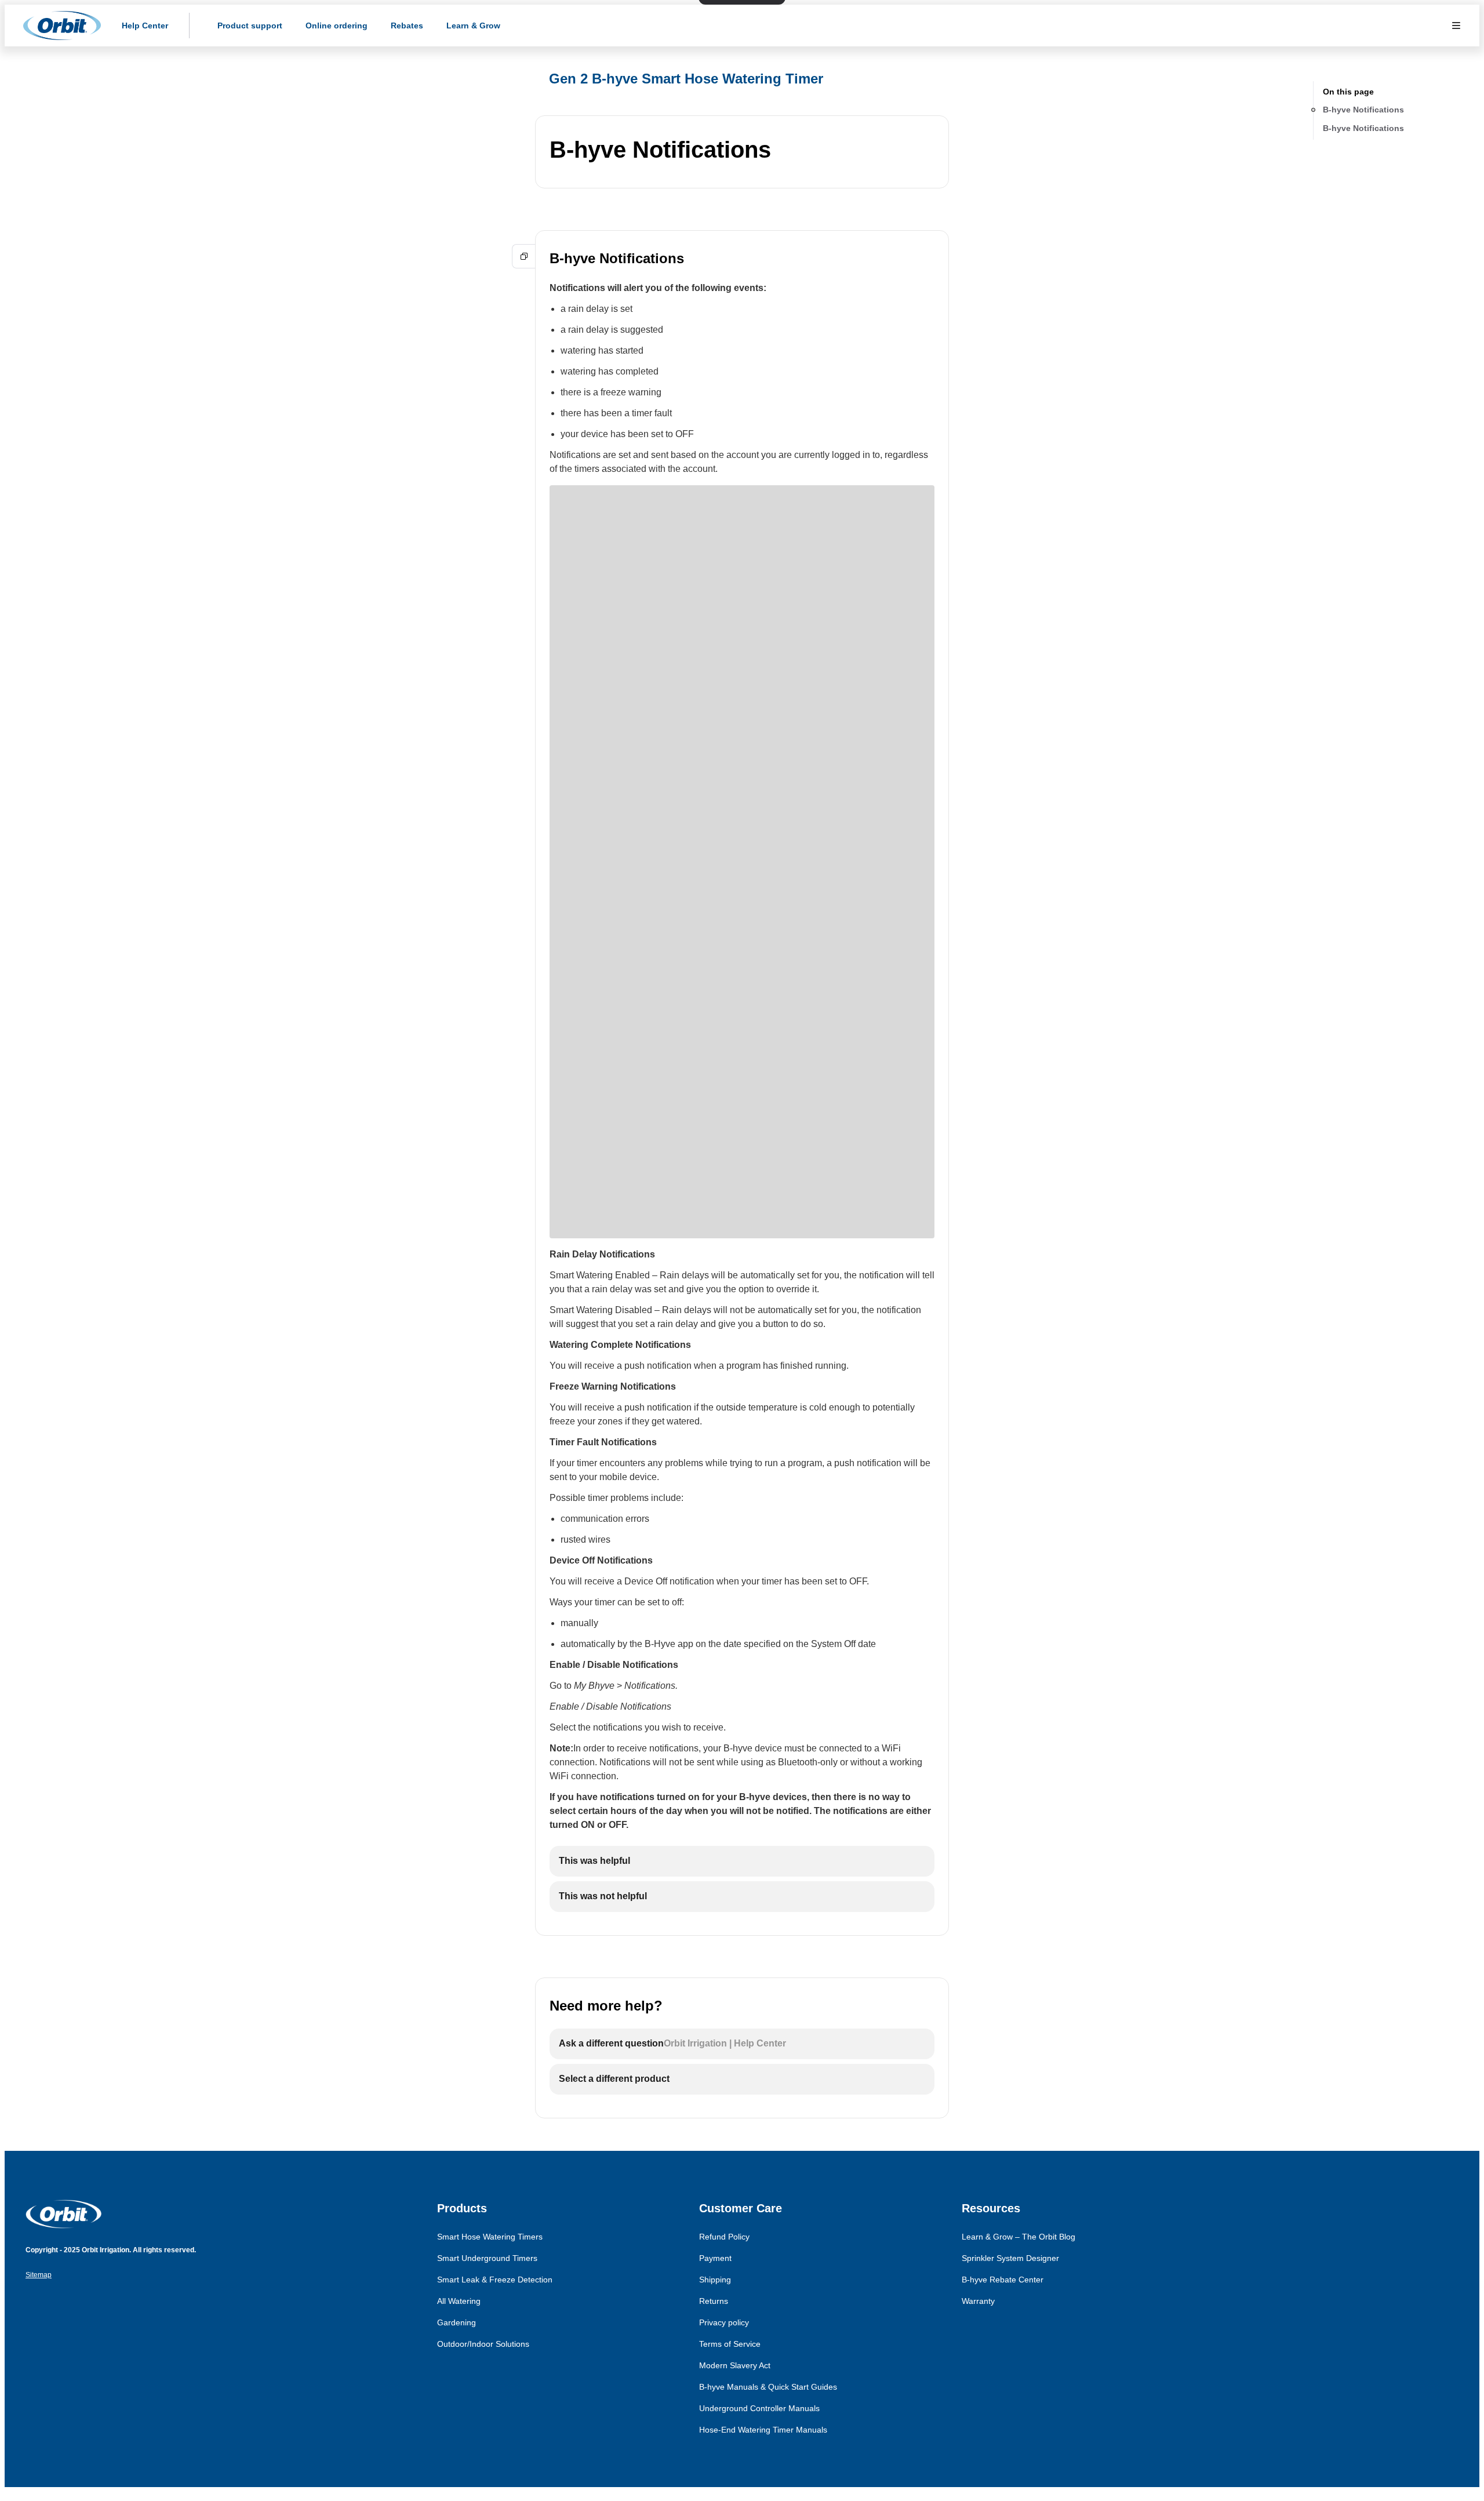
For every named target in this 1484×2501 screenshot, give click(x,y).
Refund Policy (724, 2237)
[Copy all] (524, 256)
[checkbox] (742, 1861)
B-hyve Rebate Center (1003, 2280)
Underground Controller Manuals (759, 2408)
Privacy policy (724, 2322)
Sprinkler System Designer (1010, 2258)
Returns (714, 2301)
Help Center (145, 26)
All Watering (459, 2301)
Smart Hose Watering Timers (490, 2237)
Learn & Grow (473, 26)
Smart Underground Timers (487, 2258)
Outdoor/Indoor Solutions (483, 2344)
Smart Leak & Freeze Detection (495, 2280)
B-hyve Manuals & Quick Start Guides (768, 2387)
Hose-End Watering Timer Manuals (763, 2430)
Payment (715, 2258)
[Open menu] (1456, 26)
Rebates (407, 26)
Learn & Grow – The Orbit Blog (1019, 2237)
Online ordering (337, 26)
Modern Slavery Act (735, 2365)
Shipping (715, 2280)
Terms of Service (730, 2344)
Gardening (457, 2322)
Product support (250, 26)
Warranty (978, 2301)
